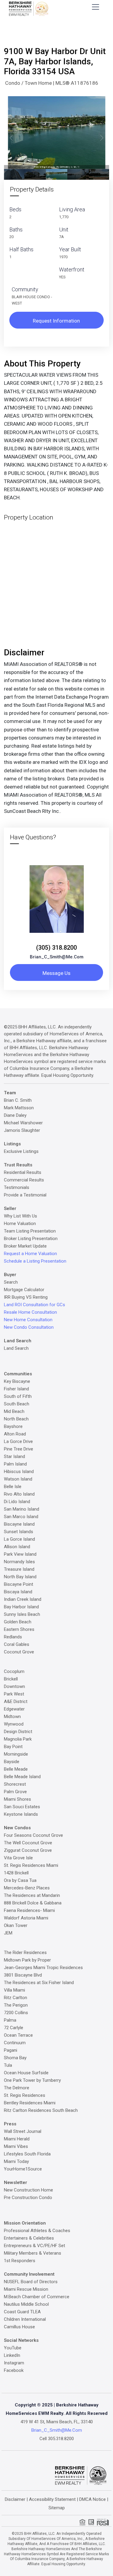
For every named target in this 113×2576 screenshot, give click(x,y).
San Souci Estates (22, 1807)
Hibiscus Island (19, 1472)
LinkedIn (12, 2355)
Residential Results (23, 1172)
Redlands (13, 1637)
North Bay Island (20, 1577)
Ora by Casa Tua (20, 1880)
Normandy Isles (19, 1562)
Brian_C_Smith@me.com (57, 957)
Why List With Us (20, 1216)
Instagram (14, 2363)
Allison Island (17, 1547)
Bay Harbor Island (21, 1607)
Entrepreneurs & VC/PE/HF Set (35, 2246)
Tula (8, 2065)
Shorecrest (15, 1784)
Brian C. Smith (18, 1100)
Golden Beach (18, 1622)
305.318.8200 (61, 2439)
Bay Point (13, 1747)
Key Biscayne (17, 1381)
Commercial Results (24, 1180)
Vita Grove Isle (18, 1858)
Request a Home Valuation (30, 1254)
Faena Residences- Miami (29, 1910)
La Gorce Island (19, 1539)
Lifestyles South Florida (27, 2154)
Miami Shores (17, 1799)
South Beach (17, 1404)
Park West (14, 1694)
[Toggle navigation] (96, 7)
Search (11, 1282)
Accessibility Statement (52, 2499)
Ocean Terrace (18, 2035)
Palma (10, 2020)
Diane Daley (15, 1115)
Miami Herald (17, 2139)
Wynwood (14, 1724)
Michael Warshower (23, 1123)
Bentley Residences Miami (30, 2103)
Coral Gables (17, 1644)
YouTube (13, 2348)
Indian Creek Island (23, 1599)
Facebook (14, 2370)
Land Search (16, 1348)
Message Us (56, 973)
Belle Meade (16, 1769)
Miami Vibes (16, 2146)
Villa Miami (14, 1990)
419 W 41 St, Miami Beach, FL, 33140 (57, 2422)
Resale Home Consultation (30, 1312)
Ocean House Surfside (26, 2073)
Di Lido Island (17, 1502)
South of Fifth (18, 1396)
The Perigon (16, 2005)
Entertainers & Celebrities (29, 2238)
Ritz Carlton (16, 1998)
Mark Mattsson (19, 1108)
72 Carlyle (14, 2028)
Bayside (12, 1762)
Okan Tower (16, 1925)
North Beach (16, 1419)
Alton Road (15, 1434)
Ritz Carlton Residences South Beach (41, 2110)
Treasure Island (19, 1569)
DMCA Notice (93, 2499)
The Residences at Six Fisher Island (39, 1983)
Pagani (11, 2050)
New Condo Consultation (29, 1327)
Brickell (11, 1679)
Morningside (16, 1754)
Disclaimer (15, 2499)
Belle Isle (13, 1487)
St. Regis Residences (25, 2095)
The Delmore (17, 2088)
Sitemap (57, 2508)
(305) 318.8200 (56, 948)
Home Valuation (20, 1224)
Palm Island (15, 1464)
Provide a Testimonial (25, 1195)
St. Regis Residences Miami (31, 1865)
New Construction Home (28, 2190)
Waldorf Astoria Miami (26, 1918)
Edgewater (14, 1709)
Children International (25, 2319)
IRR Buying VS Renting (26, 1297)
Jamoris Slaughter (22, 1130)
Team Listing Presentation (30, 1231)
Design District (18, 1732)
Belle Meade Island (22, 1777)
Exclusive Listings (21, 1151)
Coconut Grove (19, 1652)
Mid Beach (14, 1411)
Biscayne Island (19, 1524)
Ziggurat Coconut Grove (28, 1850)
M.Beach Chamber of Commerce (37, 2297)
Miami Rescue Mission (26, 2289)
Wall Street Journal (23, 2131)
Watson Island (18, 1479)
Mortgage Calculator (24, 1290)
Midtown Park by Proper (27, 1960)
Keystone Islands (21, 1814)
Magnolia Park (18, 1739)
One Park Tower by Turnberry (32, 2080)
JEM (8, 1933)
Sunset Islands (19, 1532)
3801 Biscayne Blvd (23, 1975)
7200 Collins (16, 2013)
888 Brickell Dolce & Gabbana (33, 1903)
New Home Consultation (28, 1320)
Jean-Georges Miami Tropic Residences (43, 1968)
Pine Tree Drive (19, 1449)
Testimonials (17, 1187)
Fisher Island (16, 1389)
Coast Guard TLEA (22, 2312)
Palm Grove (15, 1792)
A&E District (16, 1702)
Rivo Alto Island (19, 1494)
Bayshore (13, 1426)
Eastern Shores (19, 1629)
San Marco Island (21, 1517)
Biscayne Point (19, 1584)
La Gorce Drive (18, 1441)
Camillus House (19, 2327)
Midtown (12, 1717)
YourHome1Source (23, 2169)
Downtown (14, 1686)
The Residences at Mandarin (32, 1895)
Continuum (15, 2043)
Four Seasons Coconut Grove (33, 1835)
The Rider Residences (25, 1953)
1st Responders (20, 2261)
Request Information (56, 321)
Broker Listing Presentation (31, 1239)
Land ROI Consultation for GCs (35, 1305)
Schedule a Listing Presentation (35, 1261)
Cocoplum (14, 1671)
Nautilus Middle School (26, 2304)
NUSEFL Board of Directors (31, 2282)
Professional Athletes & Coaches (37, 2231)
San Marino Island (22, 1509)
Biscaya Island (18, 1592)
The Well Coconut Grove (28, 1843)
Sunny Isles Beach (22, 1614)
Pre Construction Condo (28, 2198)
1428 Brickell (16, 1873)
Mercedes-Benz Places (27, 1888)
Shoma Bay (15, 2058)
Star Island (14, 1456)
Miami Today (16, 2161)
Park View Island (20, 1554)
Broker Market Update (25, 1246)
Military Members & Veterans (33, 2253)
